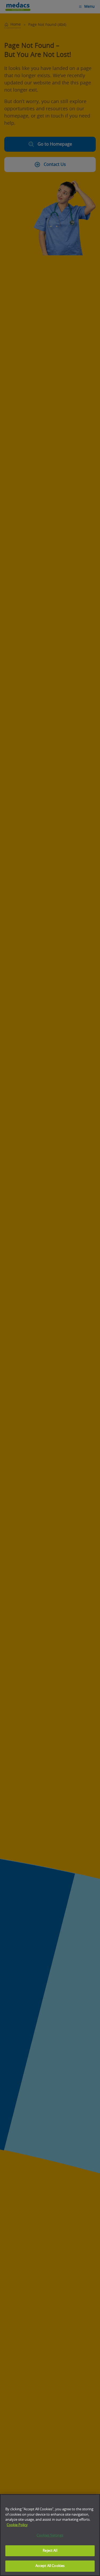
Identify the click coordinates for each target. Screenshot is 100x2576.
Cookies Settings (50, 2536)
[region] (50, 2535)
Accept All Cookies (50, 2566)
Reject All (50, 2551)
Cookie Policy (17, 2525)
